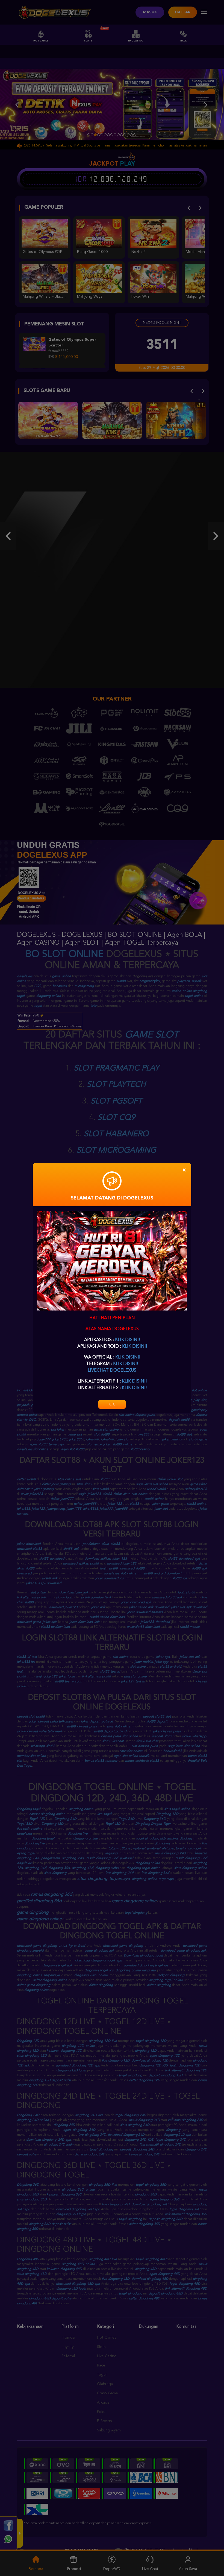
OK (112, 1404)
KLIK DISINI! (127, 1340)
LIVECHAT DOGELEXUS (112, 1371)
